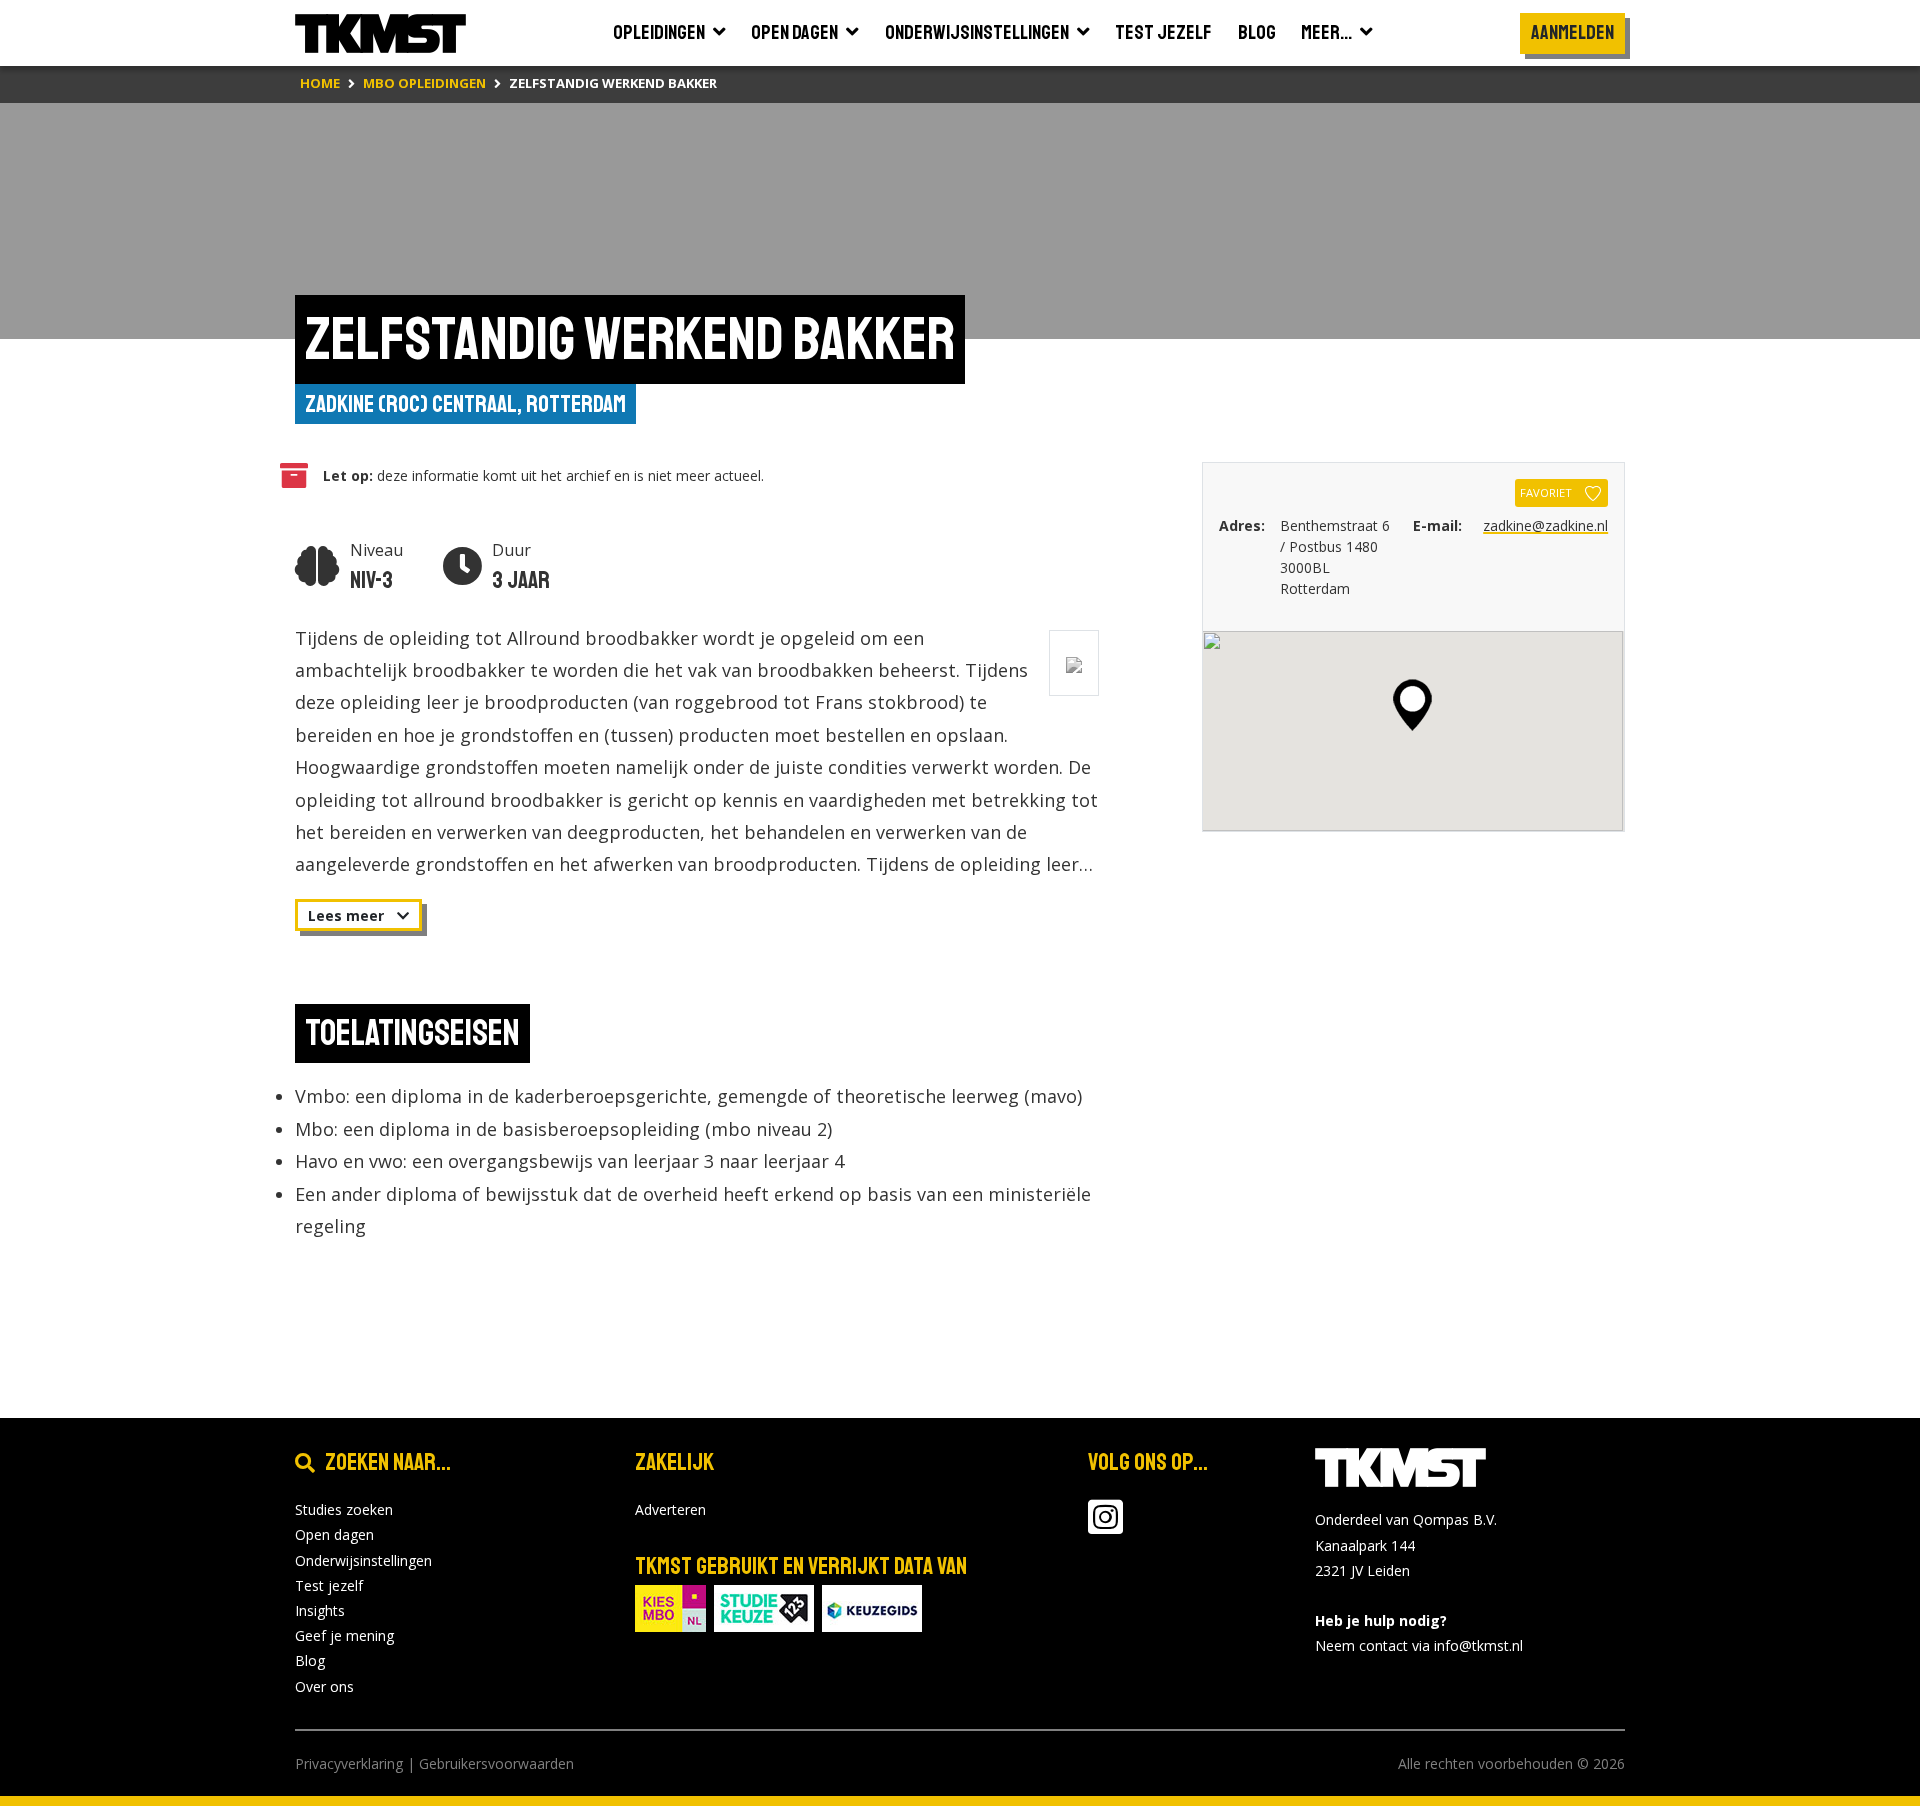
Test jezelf (329, 1585)
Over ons (324, 1686)
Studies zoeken (344, 1509)
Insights (320, 1610)
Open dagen (334, 1534)
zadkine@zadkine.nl (1545, 525)
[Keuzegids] (872, 1606)
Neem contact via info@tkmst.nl (1419, 1645)
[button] (1412, 705)
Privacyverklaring (349, 1763)
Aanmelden (1572, 32)
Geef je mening (344, 1635)
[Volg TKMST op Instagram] (1105, 1526)
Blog (310, 1660)
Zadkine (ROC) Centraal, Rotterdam (465, 404)
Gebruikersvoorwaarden (496, 1763)
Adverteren (670, 1509)
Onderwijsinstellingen (363, 1560)
